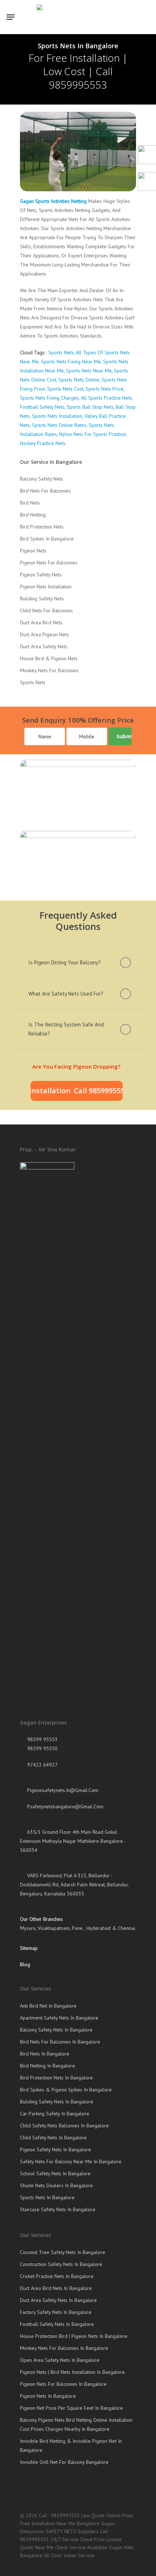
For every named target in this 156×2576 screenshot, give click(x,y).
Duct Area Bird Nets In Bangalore (56, 2288)
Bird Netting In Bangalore (48, 2066)
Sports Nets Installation (57, 416)
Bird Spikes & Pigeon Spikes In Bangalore (66, 2090)
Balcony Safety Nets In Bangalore (56, 2030)
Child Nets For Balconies (46, 611)
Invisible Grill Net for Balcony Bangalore (64, 2462)
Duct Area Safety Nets (44, 646)
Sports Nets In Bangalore (47, 2197)
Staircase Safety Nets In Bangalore (58, 2209)
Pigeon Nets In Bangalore (48, 2396)
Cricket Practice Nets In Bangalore (57, 2276)
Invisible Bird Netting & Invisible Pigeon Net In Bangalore (71, 2446)
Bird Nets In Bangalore (45, 2054)
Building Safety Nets (42, 599)
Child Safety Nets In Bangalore (53, 2138)
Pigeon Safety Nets (41, 575)
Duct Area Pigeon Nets (44, 634)
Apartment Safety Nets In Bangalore (59, 2018)
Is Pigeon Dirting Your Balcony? (65, 962)
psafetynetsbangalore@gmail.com (65, 1807)
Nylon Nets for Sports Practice (93, 434)
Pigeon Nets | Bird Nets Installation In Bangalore (72, 2372)
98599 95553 (42, 1739)
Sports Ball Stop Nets (90, 407)
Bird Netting (33, 515)
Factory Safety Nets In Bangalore (56, 2312)
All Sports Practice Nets (106, 398)
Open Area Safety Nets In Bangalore (60, 2360)
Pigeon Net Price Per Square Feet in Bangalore (71, 2408)
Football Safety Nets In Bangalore (57, 2324)
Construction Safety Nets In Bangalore (61, 2264)
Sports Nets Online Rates (59, 425)
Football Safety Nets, (43, 407)
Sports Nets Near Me (89, 371)
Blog (25, 1964)
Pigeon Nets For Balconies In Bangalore (63, 2384)
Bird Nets (30, 503)
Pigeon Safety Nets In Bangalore (56, 2150)
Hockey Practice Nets (43, 443)
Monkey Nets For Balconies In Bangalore (64, 2348)
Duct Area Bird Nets (41, 622)
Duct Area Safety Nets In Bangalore (58, 2300)
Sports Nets (33, 682)
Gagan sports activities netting (53, 201)
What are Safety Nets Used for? (66, 994)
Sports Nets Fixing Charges (49, 398)
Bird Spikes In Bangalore (47, 539)
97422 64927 (42, 1765)
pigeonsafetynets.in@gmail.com (62, 1790)
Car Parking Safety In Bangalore (55, 2114)
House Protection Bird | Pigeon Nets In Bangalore (74, 2336)
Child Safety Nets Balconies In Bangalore (64, 2126)
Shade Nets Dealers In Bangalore (56, 2185)
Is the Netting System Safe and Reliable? (66, 1029)
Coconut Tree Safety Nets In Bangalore (63, 2252)
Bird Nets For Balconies (45, 491)
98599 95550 (42, 1748)
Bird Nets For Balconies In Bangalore (60, 2042)
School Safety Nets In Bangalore (55, 2173)
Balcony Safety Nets (42, 479)
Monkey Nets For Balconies (49, 670)
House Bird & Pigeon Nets (49, 658)
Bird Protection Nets (42, 527)
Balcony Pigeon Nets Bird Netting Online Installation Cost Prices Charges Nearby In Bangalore (76, 2424)
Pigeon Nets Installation (46, 587)
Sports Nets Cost (65, 389)
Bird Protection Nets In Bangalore (56, 2078)
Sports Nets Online (79, 380)
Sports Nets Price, (105, 389)
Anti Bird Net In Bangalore (48, 2006)
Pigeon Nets (33, 551)
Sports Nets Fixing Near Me (71, 362)
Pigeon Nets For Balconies (49, 563)
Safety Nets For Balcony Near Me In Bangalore (71, 2161)
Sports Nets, (61, 352)
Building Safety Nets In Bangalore (57, 2102)
